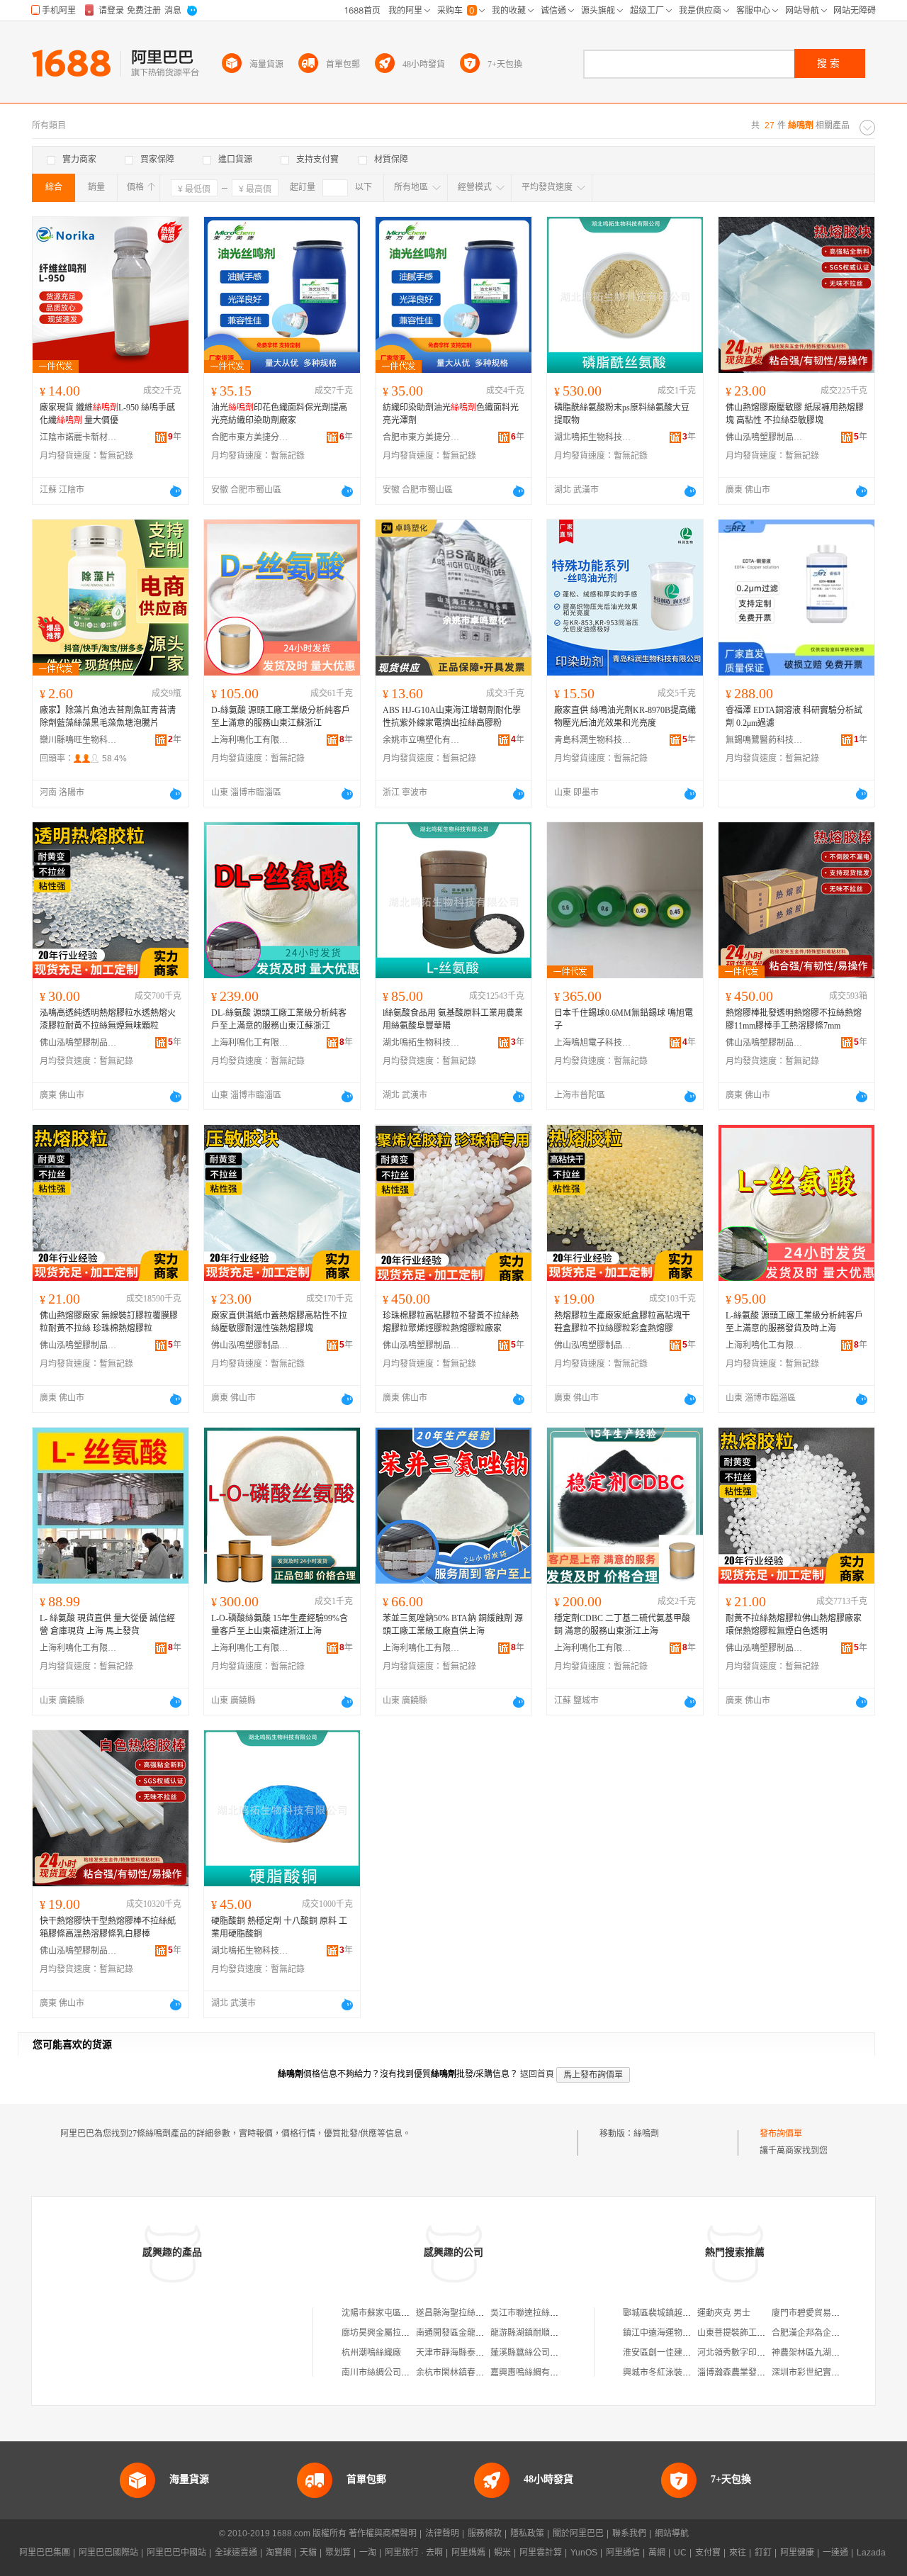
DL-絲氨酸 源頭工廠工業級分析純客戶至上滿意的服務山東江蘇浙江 (279, 1019)
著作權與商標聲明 (383, 2533)
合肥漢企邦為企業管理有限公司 (831, 2333)
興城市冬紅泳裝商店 (661, 2373)
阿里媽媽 (468, 2553)
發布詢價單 (781, 2134)
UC (680, 2553)
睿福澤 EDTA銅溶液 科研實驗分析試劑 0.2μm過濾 (794, 717)
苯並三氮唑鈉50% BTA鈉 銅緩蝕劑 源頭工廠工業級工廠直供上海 (453, 1625)
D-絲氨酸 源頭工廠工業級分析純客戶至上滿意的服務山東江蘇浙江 (281, 717)
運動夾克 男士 (724, 2313)
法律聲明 (442, 2533)
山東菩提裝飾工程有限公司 (748, 2333)
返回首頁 (537, 2074)
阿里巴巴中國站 (176, 2553)
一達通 (835, 2553)
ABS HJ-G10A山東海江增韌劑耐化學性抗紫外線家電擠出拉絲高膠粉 (452, 717)
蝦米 (502, 2553)
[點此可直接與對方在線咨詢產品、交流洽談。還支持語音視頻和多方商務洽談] (176, 491)
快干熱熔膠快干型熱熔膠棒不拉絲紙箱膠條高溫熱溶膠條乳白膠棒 (108, 1927)
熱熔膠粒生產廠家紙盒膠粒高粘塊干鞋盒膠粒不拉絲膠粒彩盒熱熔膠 (622, 1322)
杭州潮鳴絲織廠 (371, 2353)
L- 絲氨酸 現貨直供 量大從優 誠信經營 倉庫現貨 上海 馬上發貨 (107, 1625)
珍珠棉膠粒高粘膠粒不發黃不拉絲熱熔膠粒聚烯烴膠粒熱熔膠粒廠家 (451, 1322)
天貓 (308, 2553)
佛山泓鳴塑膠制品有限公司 (765, 437)
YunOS (584, 2553)
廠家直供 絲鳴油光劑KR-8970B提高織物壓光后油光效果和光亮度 (625, 717)
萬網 (657, 2553)
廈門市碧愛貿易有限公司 (818, 2313)
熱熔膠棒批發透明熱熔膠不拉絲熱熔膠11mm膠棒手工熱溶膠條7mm (794, 1019)
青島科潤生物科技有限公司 (593, 740)
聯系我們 (629, 2533)
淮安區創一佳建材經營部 (670, 2353)
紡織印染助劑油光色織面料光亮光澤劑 (451, 414)
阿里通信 (623, 2553)
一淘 (368, 2553)
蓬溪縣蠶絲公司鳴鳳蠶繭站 (541, 2353)
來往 (738, 2553)
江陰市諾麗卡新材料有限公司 (79, 437)
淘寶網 (278, 2553)
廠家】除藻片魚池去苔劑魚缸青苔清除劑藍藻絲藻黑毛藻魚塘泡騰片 (108, 717)
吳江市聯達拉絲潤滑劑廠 (537, 2313)
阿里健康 (797, 2553)
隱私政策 (527, 2533)
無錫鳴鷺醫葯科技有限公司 (765, 740)
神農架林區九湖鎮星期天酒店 (827, 2353)
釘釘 (763, 2553)
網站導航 (672, 2533)
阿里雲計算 (541, 2553)
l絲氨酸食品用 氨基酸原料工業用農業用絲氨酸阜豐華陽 (453, 1019)
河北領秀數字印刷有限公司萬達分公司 (770, 2353)
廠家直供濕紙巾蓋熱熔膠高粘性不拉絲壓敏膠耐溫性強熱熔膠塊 (279, 1322)
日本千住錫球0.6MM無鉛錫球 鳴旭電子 (624, 1019)
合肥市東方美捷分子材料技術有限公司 (250, 437)
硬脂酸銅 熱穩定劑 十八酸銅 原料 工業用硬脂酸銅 (279, 1927)
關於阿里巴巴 (578, 2533)
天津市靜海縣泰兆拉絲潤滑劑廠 (475, 2353)
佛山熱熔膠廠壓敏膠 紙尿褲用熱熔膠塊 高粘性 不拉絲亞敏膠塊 (795, 414)
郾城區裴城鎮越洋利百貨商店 (678, 2313)
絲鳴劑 (646, 2134)
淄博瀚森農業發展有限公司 (748, 2373)
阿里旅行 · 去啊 (414, 2553)
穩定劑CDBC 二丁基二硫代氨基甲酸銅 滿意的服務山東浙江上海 (622, 1625)
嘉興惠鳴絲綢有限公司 (533, 2373)
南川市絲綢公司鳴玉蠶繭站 (393, 2373)
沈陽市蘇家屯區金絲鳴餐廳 (393, 2313)
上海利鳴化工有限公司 (250, 740)
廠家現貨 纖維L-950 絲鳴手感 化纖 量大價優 (107, 414)
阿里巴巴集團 (45, 2553)
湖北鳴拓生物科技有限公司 (593, 437)
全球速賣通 (236, 2553)
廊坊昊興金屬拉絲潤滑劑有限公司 (405, 2333)
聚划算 (338, 2553)
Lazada (871, 2553)
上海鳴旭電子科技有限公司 (593, 1043)
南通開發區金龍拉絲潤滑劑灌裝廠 (480, 2333)
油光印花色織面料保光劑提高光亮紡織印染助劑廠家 (279, 414)
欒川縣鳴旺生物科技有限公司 (79, 740)
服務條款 (485, 2533)
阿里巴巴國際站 (108, 2553)
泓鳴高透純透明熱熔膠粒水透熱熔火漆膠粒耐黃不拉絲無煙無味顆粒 (108, 1019)
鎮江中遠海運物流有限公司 (674, 2333)
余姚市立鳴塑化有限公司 (422, 740)
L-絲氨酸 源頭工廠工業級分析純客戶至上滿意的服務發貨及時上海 (794, 1322)
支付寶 (708, 2553)
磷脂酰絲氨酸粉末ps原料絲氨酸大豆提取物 (622, 414)
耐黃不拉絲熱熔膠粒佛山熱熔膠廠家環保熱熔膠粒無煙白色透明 (794, 1625)
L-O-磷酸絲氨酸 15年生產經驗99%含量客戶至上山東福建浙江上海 (280, 1625)
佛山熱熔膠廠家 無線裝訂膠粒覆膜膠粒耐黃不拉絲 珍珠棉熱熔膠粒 (109, 1322)
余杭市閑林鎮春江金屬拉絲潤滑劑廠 (484, 2373)
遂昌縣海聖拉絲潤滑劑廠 (463, 2313)
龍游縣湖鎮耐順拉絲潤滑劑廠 (546, 2333)
